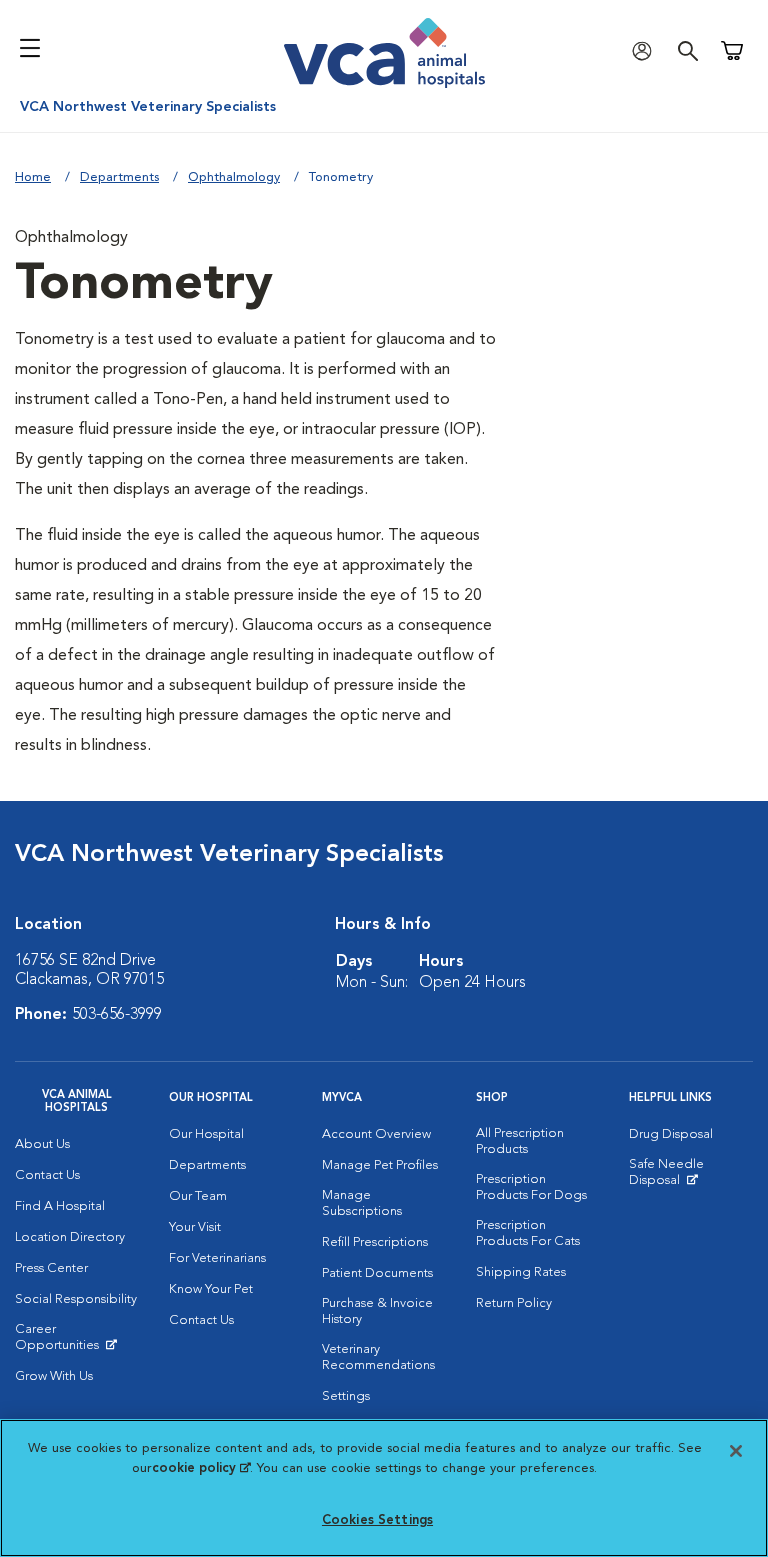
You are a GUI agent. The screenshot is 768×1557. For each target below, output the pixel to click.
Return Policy (514, 1303)
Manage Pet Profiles (380, 1165)
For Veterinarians (217, 1258)
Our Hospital (206, 1134)
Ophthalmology (234, 177)
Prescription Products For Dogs (531, 1187)
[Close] (736, 1451)
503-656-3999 (117, 1015)
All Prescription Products (520, 1141)
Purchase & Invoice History (377, 1311)
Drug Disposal (671, 1134)
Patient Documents (377, 1273)
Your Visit (195, 1227)
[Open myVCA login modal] (647, 50)
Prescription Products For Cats (528, 1233)
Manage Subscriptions (362, 1203)
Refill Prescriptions (375, 1242)
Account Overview (376, 1134)
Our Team (198, 1196)
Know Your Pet (211, 1289)
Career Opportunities (77, 1342)
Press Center (51, 1268)
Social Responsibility (76, 1299)
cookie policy (201, 1468)
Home (33, 177)
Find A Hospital (60, 1206)
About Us (42, 1144)
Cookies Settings (377, 1520)
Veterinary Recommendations (378, 1357)
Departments (119, 177)
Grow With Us (54, 1376)
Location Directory (70, 1237)
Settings (346, 1396)
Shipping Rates (521, 1272)
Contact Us (47, 1175)
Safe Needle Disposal (691, 1177)
